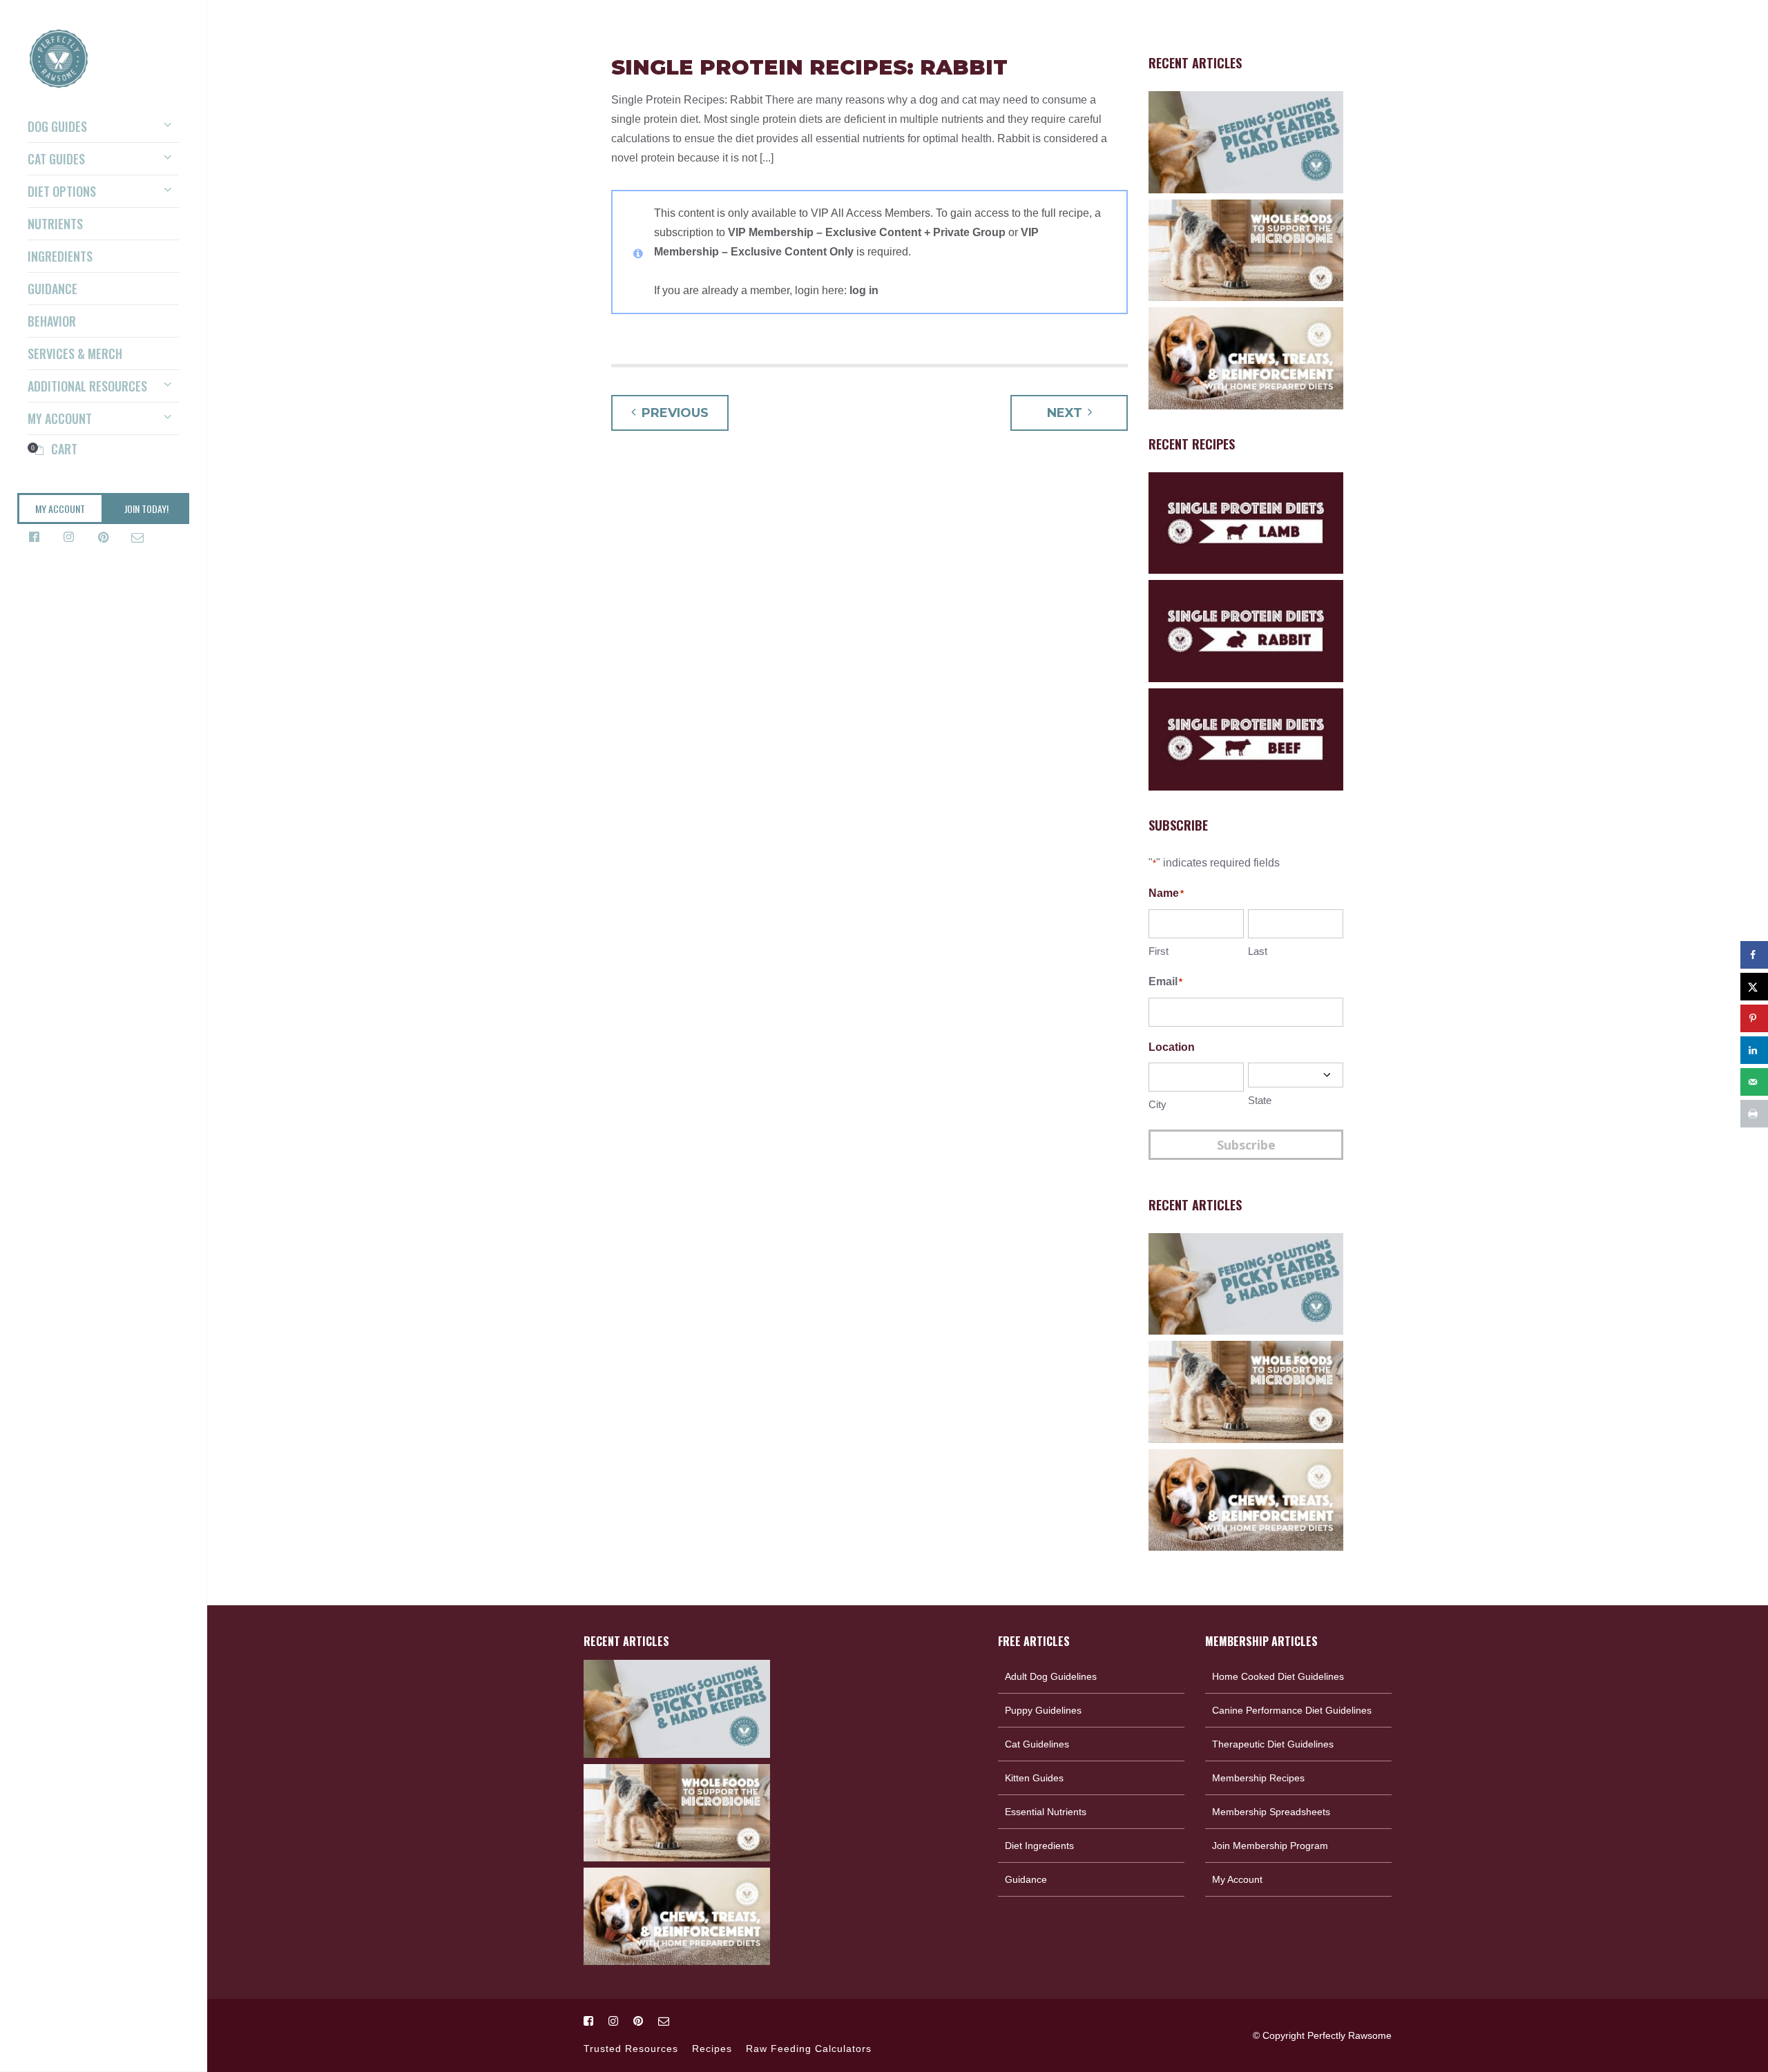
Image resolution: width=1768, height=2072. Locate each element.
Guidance (1026, 1879)
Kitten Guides (1034, 1778)
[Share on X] (1754, 987)
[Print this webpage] (1754, 1114)
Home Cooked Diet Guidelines (1278, 1676)
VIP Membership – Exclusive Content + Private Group (867, 232)
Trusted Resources (631, 2049)
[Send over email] (1754, 1082)
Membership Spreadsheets (1271, 1812)
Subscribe (1246, 1145)
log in (864, 290)
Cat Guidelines (1037, 1744)
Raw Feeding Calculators (809, 2049)
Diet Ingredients (1039, 1846)
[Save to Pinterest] (1754, 1018)
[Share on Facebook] (1754, 955)
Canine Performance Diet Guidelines (1292, 1710)
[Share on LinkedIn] (1754, 1050)
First (1159, 951)
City (1157, 1104)
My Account (1237, 1879)
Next (1065, 413)
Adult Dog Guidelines (1051, 1676)
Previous (675, 413)
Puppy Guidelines (1043, 1710)
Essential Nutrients (1046, 1812)
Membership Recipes (1258, 1778)
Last (1258, 951)
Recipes (712, 2049)
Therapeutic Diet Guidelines (1273, 1744)
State (1260, 1100)
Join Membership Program (1270, 1846)
